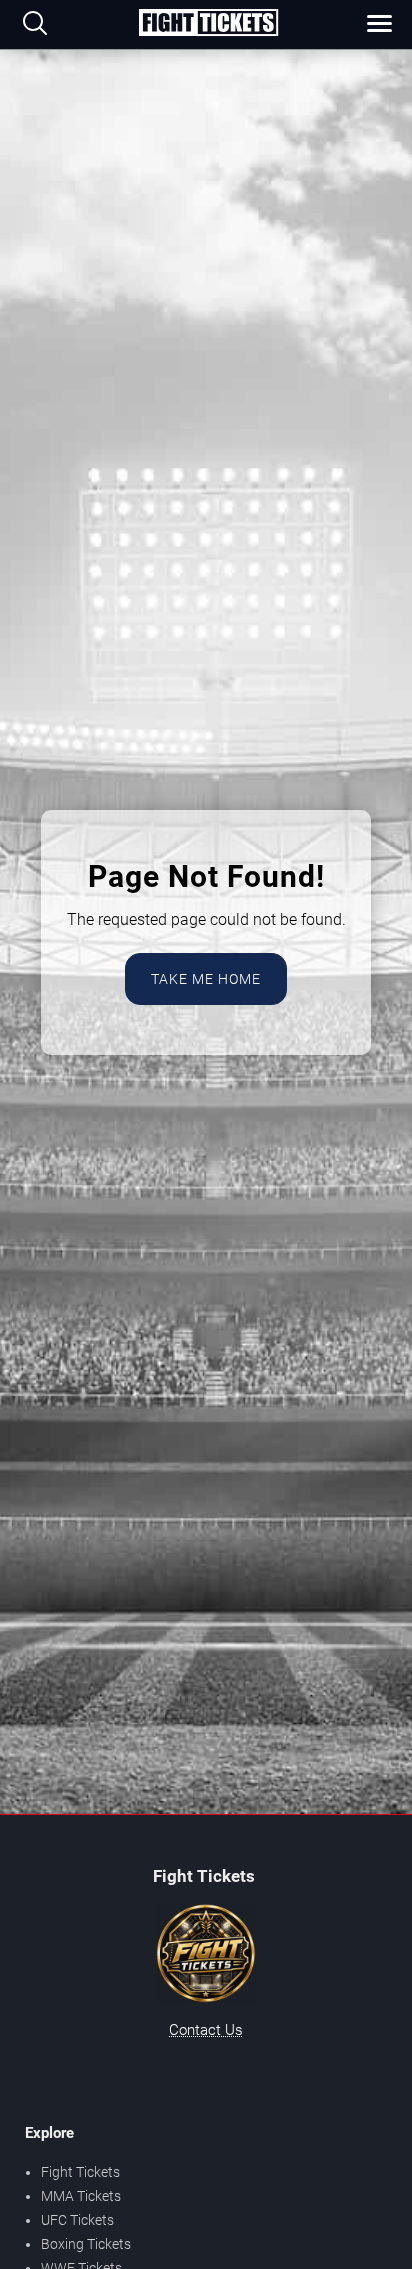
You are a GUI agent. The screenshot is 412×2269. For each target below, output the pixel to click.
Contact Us (206, 2030)
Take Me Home (206, 979)
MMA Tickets (81, 2196)
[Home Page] (208, 24)
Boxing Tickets (86, 2244)
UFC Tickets (77, 2220)
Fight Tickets (80, 2172)
